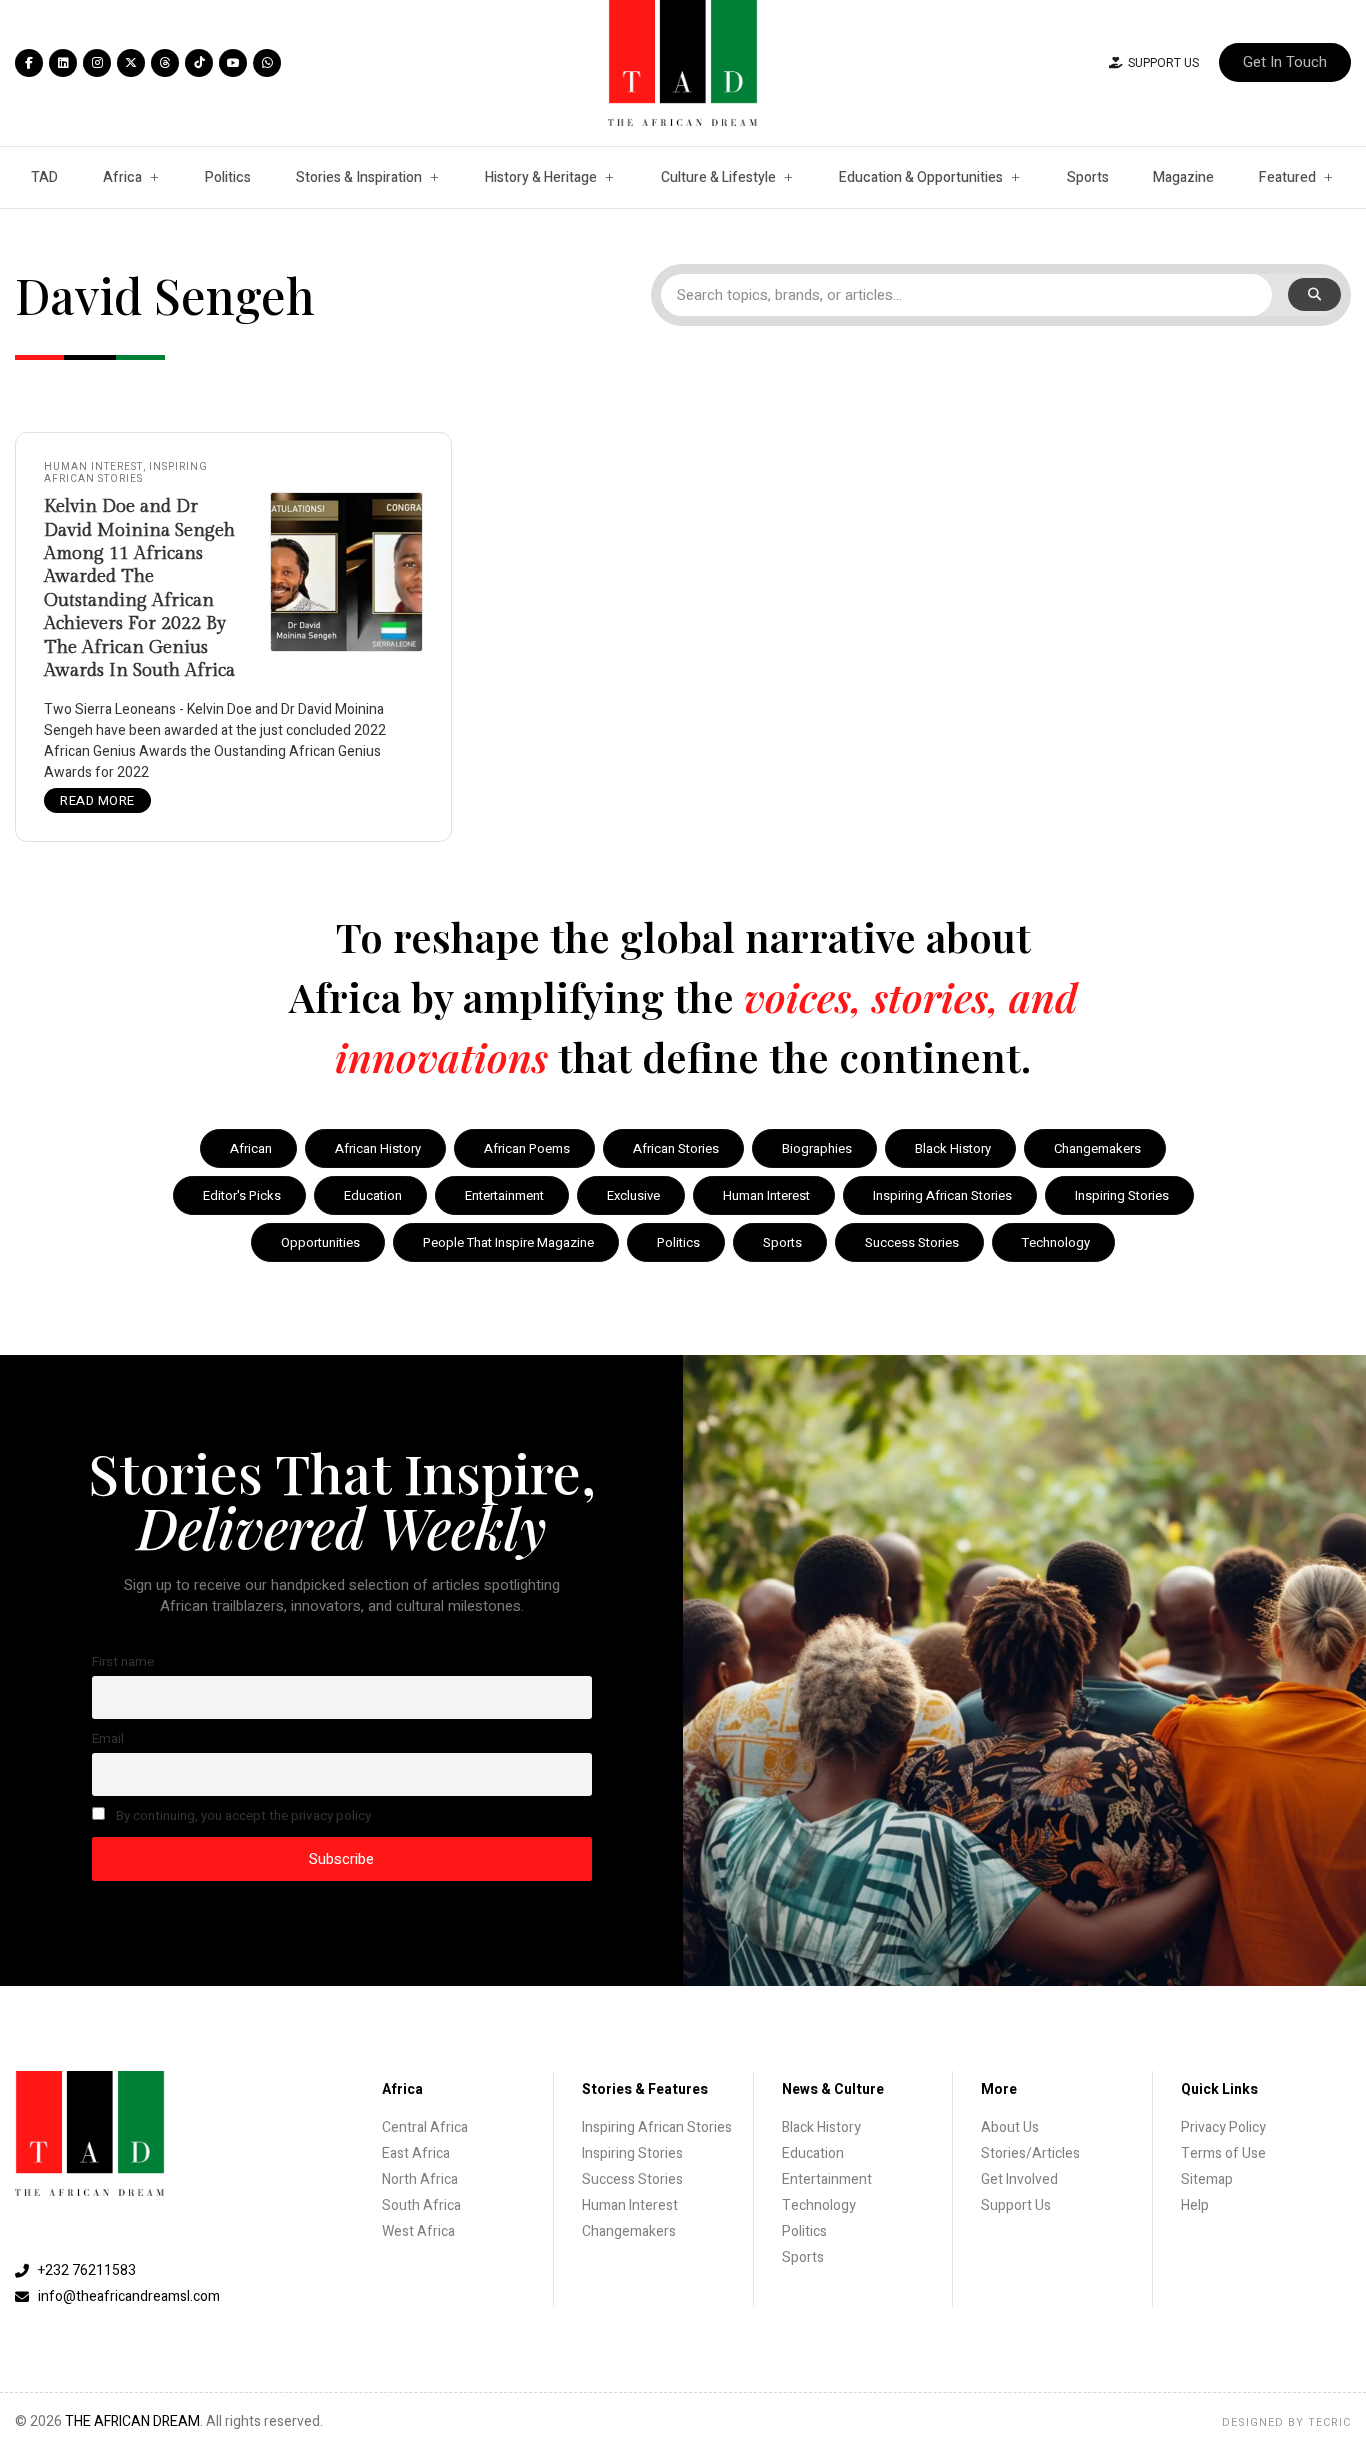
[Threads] (165, 63)
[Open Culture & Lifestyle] (788, 177)
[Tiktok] (199, 63)
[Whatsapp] (267, 63)
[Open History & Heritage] (609, 177)
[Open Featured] (1328, 177)
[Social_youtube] (233, 63)
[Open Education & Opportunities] (1015, 177)
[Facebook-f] (29, 63)
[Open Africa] (154, 177)
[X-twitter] (131, 63)
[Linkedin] (63, 63)
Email (108, 1739)
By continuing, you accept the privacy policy (242, 1816)
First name (123, 1662)
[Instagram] (97, 63)
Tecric (1329, 2422)
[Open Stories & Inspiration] (434, 177)
